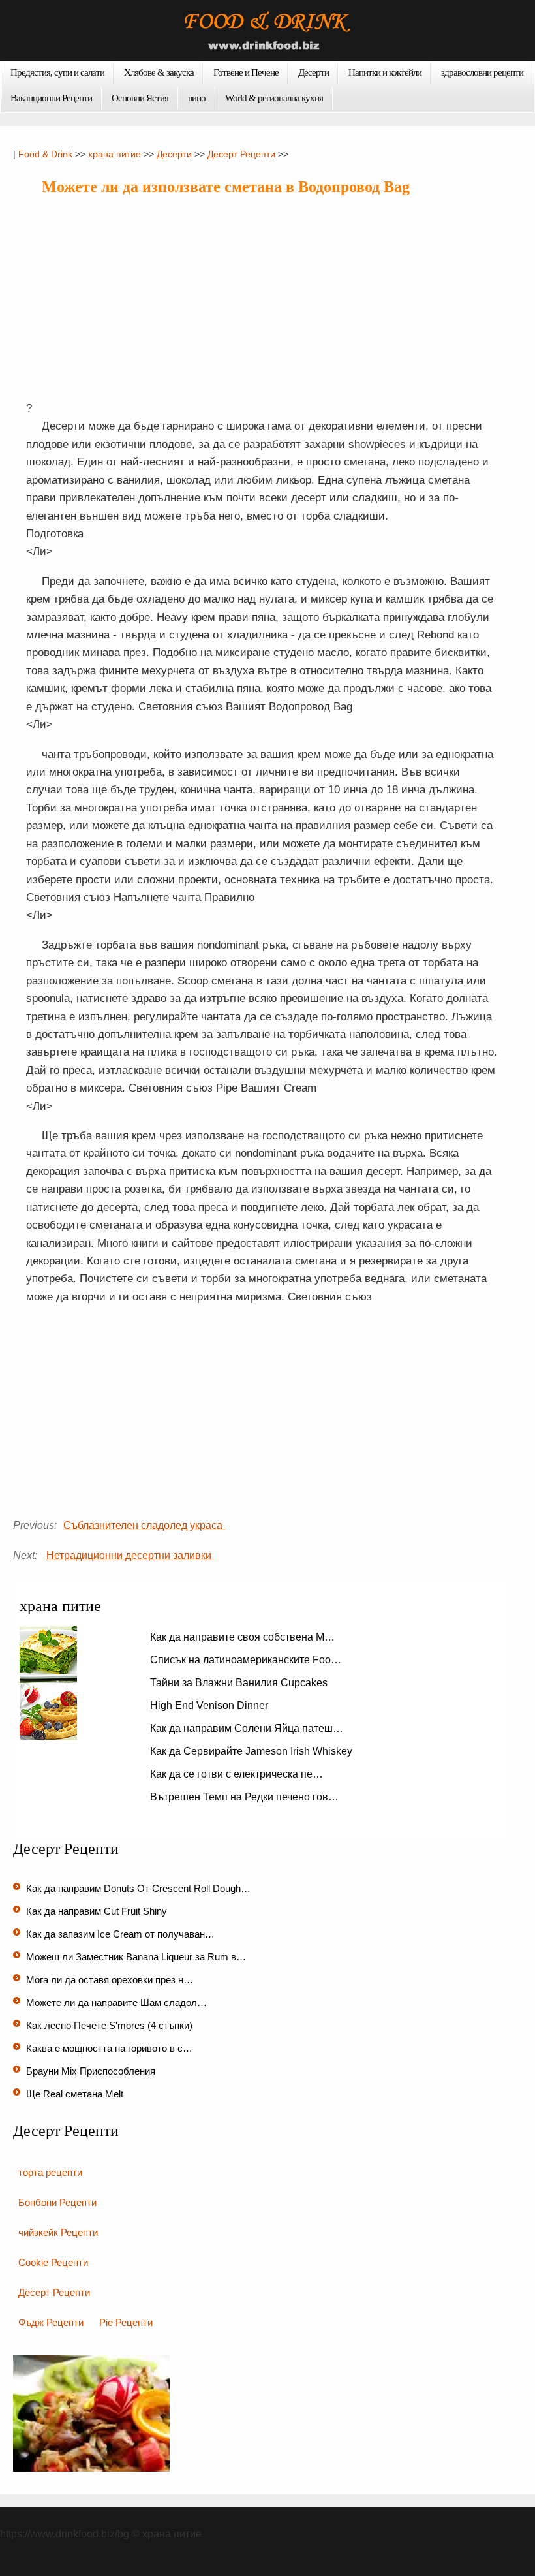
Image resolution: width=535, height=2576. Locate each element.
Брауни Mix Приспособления (92, 2071)
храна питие (115, 154)
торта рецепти (50, 2172)
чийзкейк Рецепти (58, 2232)
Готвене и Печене (246, 72)
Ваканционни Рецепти (51, 98)
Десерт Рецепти (241, 154)
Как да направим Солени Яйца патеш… (247, 1728)
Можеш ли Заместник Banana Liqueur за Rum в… (136, 1957)
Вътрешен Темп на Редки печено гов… (244, 1797)
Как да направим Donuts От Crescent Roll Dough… (138, 1888)
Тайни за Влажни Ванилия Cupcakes (240, 1683)
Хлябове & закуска (159, 72)
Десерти (313, 72)
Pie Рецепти (126, 2322)
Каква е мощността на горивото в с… (109, 2048)
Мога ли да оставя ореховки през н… (110, 1980)
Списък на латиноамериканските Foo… (246, 1660)
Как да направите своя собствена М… (242, 1637)
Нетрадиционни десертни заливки (130, 1555)
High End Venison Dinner (210, 1705)
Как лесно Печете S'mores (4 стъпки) (111, 2025)
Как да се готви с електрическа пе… (237, 1774)
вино (197, 98)
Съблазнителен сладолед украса (144, 1525)
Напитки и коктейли (385, 72)
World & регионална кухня (274, 98)
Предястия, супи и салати (57, 72)
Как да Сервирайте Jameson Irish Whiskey (252, 1751)
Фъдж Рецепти (51, 2322)
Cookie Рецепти (53, 2262)
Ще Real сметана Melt (76, 2094)
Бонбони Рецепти (57, 2202)
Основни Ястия (140, 98)
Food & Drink (45, 154)
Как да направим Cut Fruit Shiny (98, 1911)
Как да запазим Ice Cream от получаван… (120, 1934)
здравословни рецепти (482, 72)
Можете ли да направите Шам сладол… (116, 2003)
